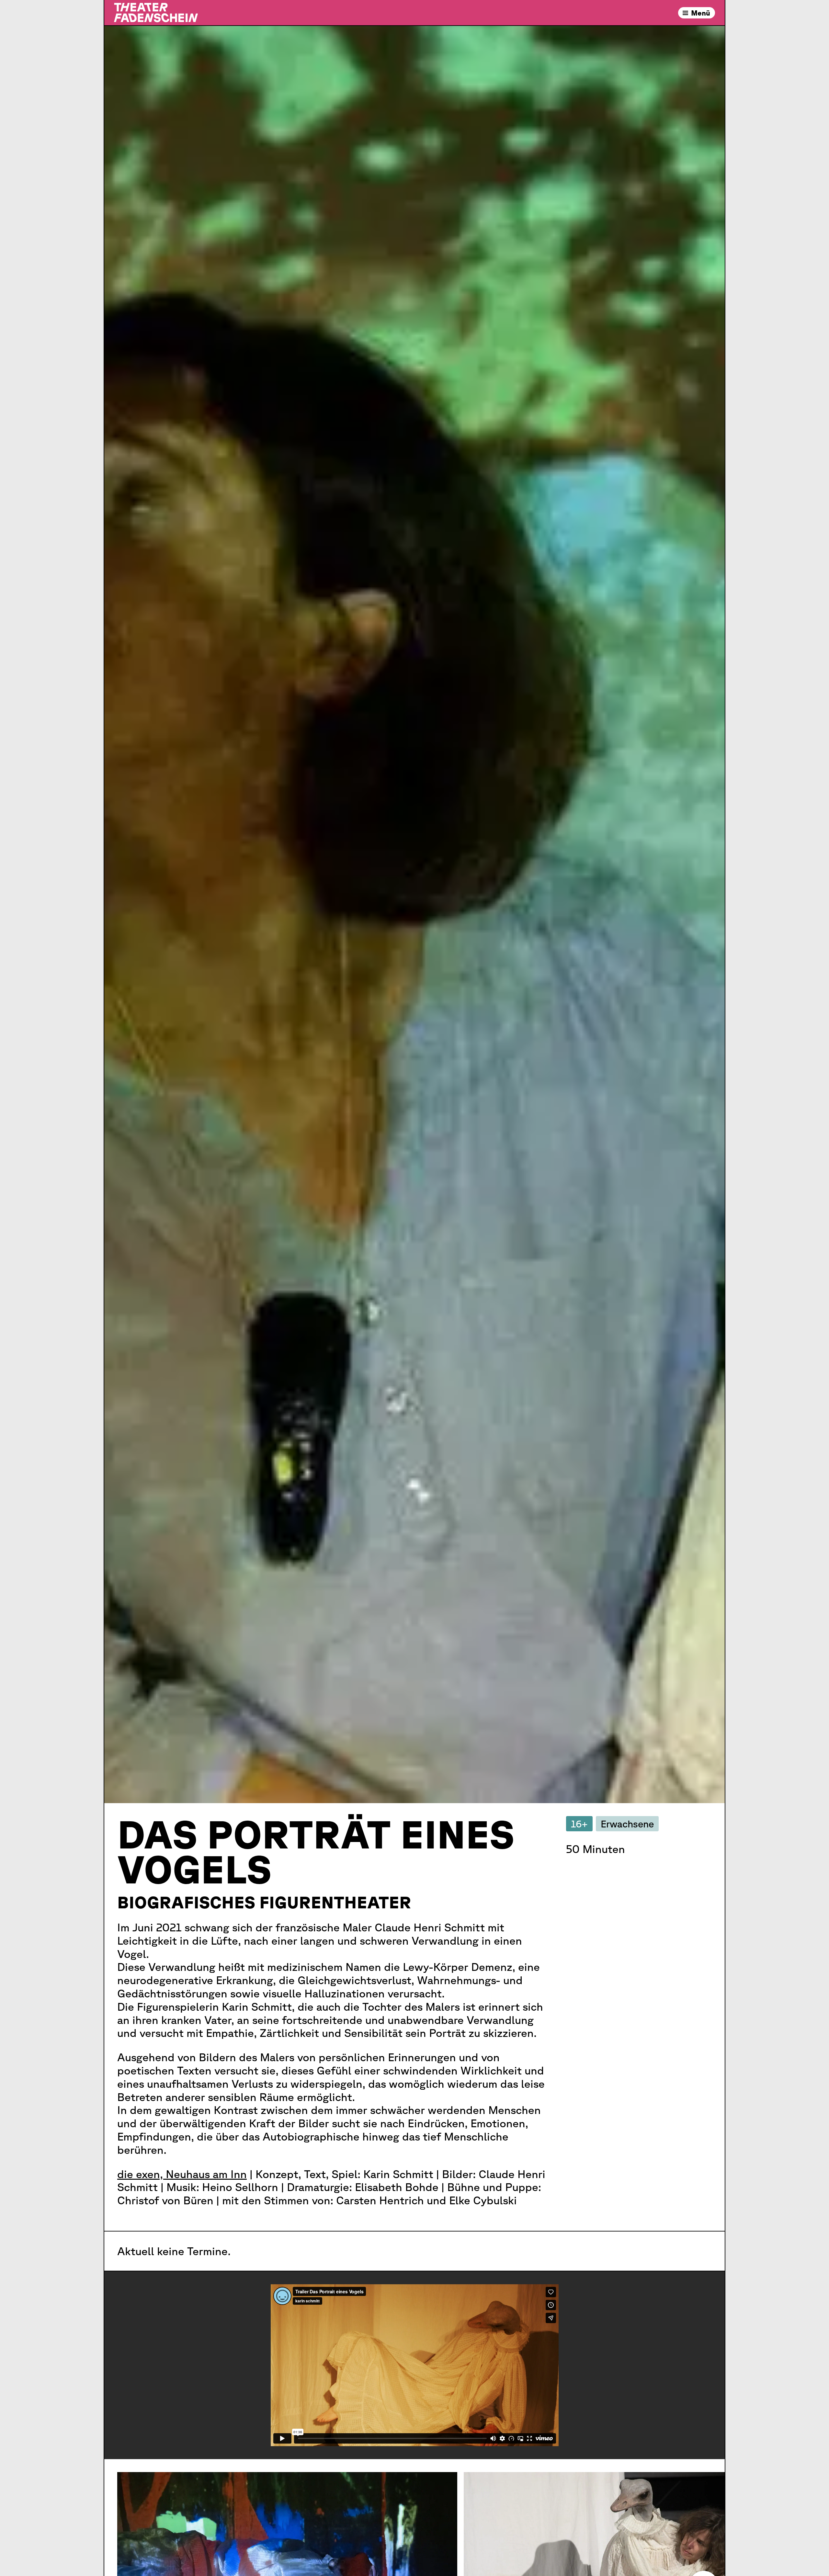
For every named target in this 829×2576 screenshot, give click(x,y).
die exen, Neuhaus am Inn (182, 2174)
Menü (701, 13)
